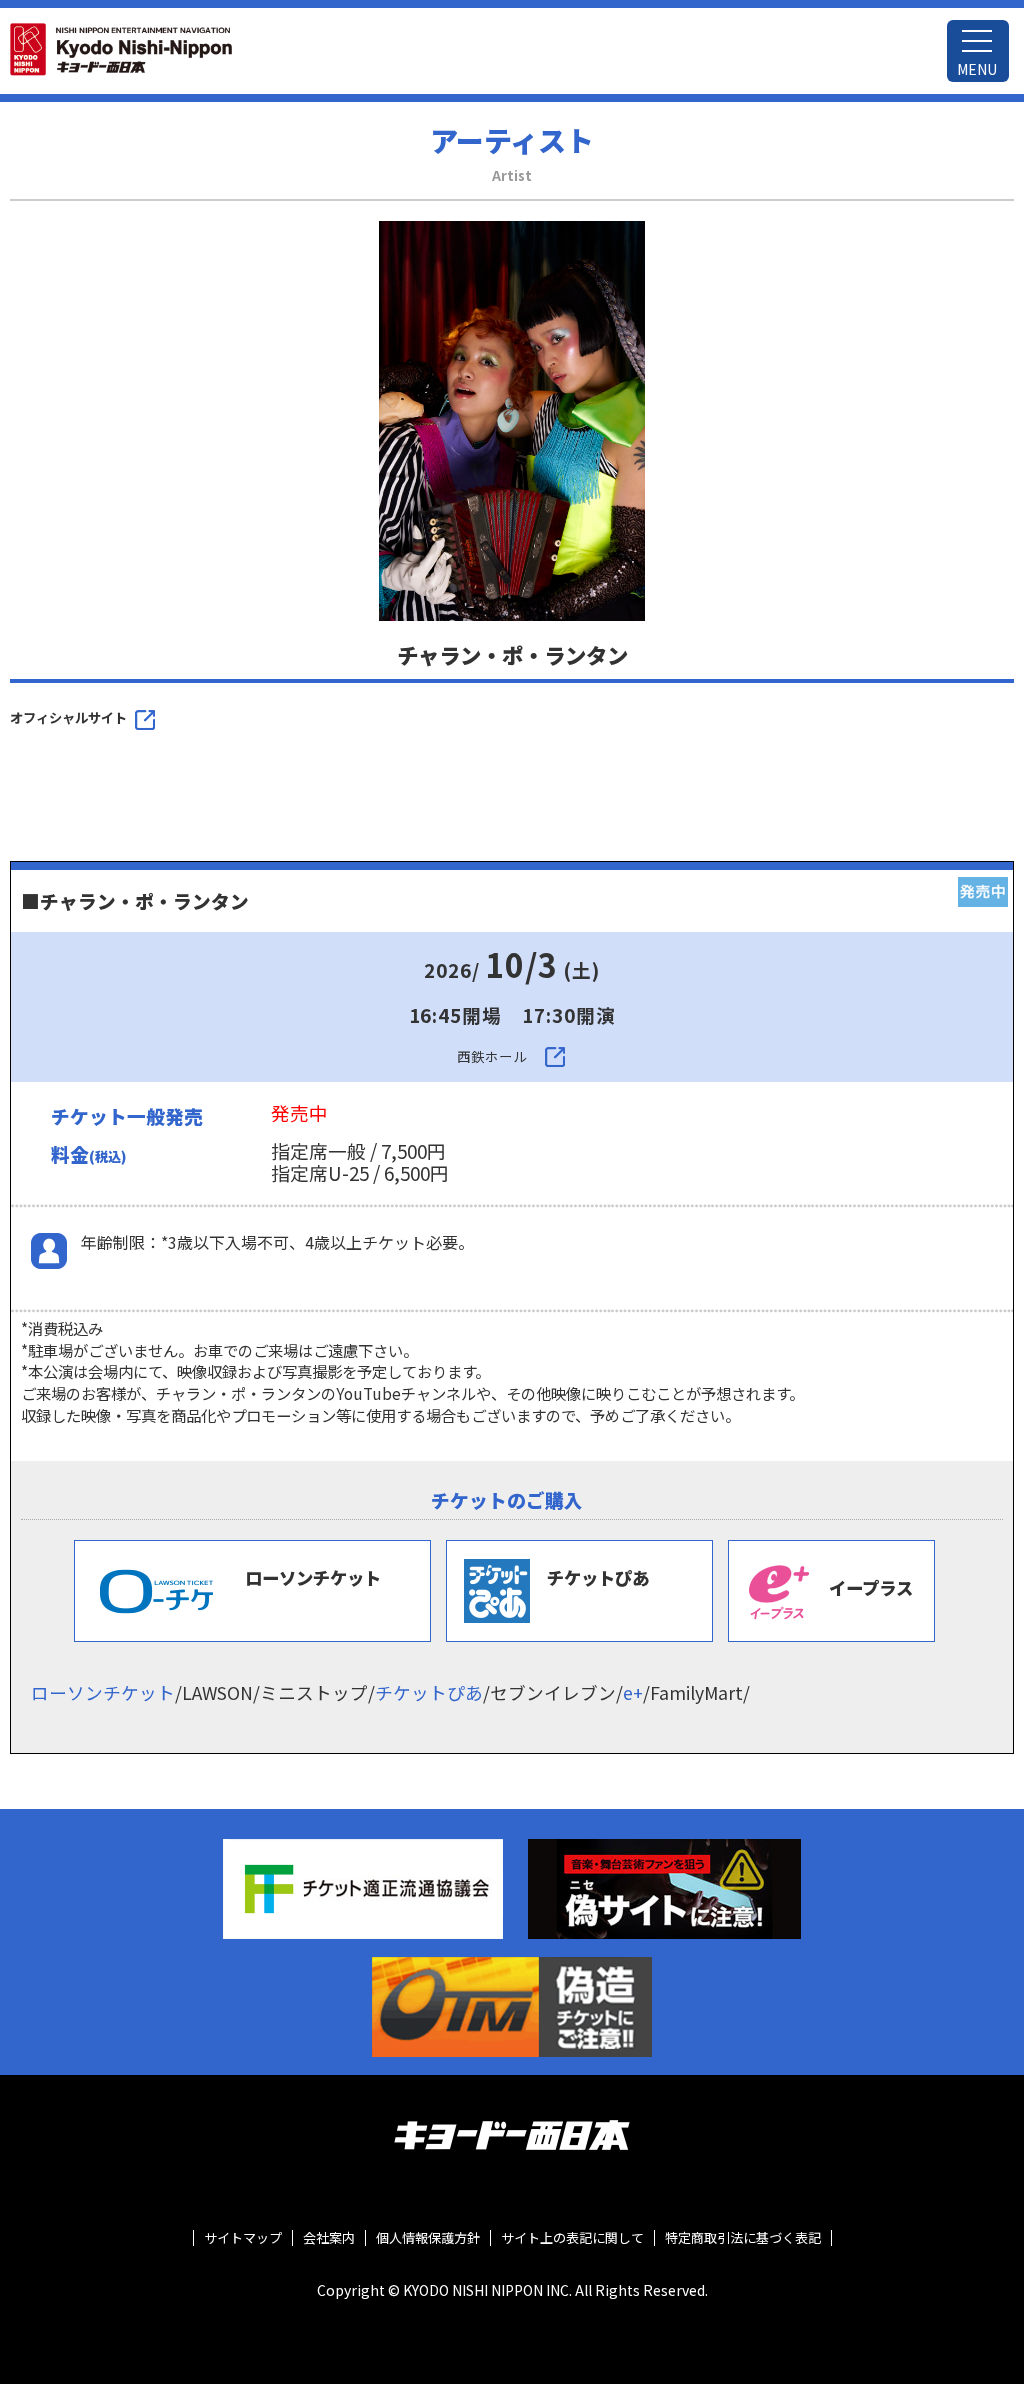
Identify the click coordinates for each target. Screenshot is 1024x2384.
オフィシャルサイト (68, 717)
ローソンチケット (313, 1577)
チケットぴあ (598, 1577)
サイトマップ (243, 2238)
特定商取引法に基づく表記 (743, 2238)
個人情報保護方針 (428, 2238)
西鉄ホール (492, 1056)
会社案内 (329, 2238)
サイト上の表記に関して (572, 2238)
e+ (633, 1692)
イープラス (871, 1587)
